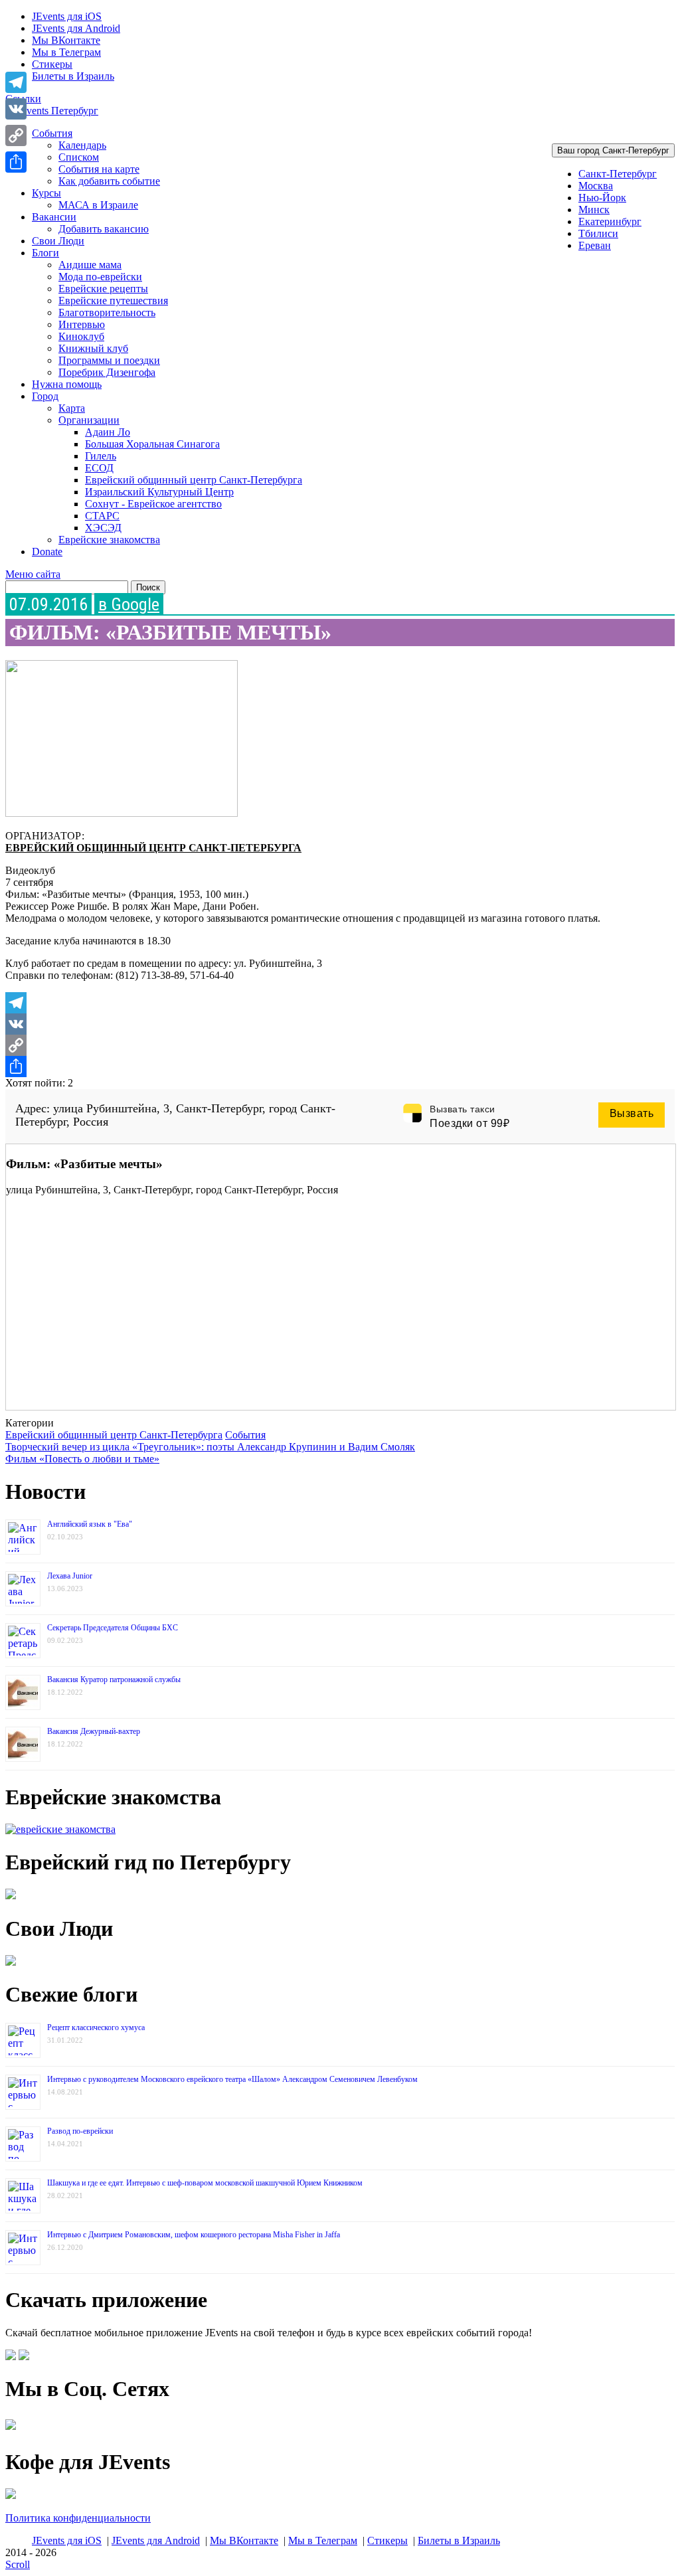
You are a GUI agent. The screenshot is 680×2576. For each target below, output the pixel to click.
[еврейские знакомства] (60, 1829)
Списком (79, 157)
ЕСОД (99, 468)
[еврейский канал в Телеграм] (11, 2430)
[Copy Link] (340, 1045)
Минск (594, 210)
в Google (129, 604)
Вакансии (54, 217)
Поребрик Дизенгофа (107, 372)
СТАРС (102, 516)
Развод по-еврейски (80, 2131)
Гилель (101, 456)
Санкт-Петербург (618, 174)
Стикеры (52, 64)
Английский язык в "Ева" (90, 1524)
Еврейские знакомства (109, 540)
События (52, 133)
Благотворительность (107, 312)
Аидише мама (90, 265)
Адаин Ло (108, 432)
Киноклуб (81, 336)
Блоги (45, 253)
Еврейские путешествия (113, 301)
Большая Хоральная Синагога (152, 444)
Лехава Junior (70, 1576)
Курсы (46, 193)
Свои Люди (58, 241)
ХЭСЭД (103, 528)
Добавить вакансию (104, 229)
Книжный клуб (93, 348)
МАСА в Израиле (98, 205)
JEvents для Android (76, 28)
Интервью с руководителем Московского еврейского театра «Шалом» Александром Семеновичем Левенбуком (232, 2079)
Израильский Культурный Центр (159, 492)
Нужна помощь (67, 384)
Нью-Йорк (602, 198)
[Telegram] (340, 1003)
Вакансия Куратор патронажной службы (114, 1679)
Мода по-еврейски (100, 277)
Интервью (82, 324)
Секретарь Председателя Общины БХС (113, 1628)
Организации (89, 420)
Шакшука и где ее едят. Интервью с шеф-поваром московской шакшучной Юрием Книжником (205, 2183)
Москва (596, 186)
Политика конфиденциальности (78, 2518)
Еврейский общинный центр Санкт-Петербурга (194, 480)
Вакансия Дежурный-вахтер (94, 1731)
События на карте (99, 169)
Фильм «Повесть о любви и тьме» (82, 1459)
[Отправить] (340, 1067)
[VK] (340, 1024)
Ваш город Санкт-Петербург (613, 150)
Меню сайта (33, 574)
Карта (72, 408)
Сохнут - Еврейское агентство (153, 504)
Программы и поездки (109, 360)
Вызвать (632, 1113)
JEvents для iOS (67, 16)
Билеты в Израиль (73, 76)
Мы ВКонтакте (66, 40)
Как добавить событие (109, 181)
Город (45, 396)
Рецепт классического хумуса (96, 2027)
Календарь (82, 145)
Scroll (18, 2564)
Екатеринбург (610, 221)
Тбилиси (598, 233)
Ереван (595, 245)
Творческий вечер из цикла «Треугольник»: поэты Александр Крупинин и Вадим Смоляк (210, 1447)
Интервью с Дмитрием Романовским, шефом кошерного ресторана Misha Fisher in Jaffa (194, 2235)
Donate (47, 552)
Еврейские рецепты (103, 289)
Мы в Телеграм (66, 52)
